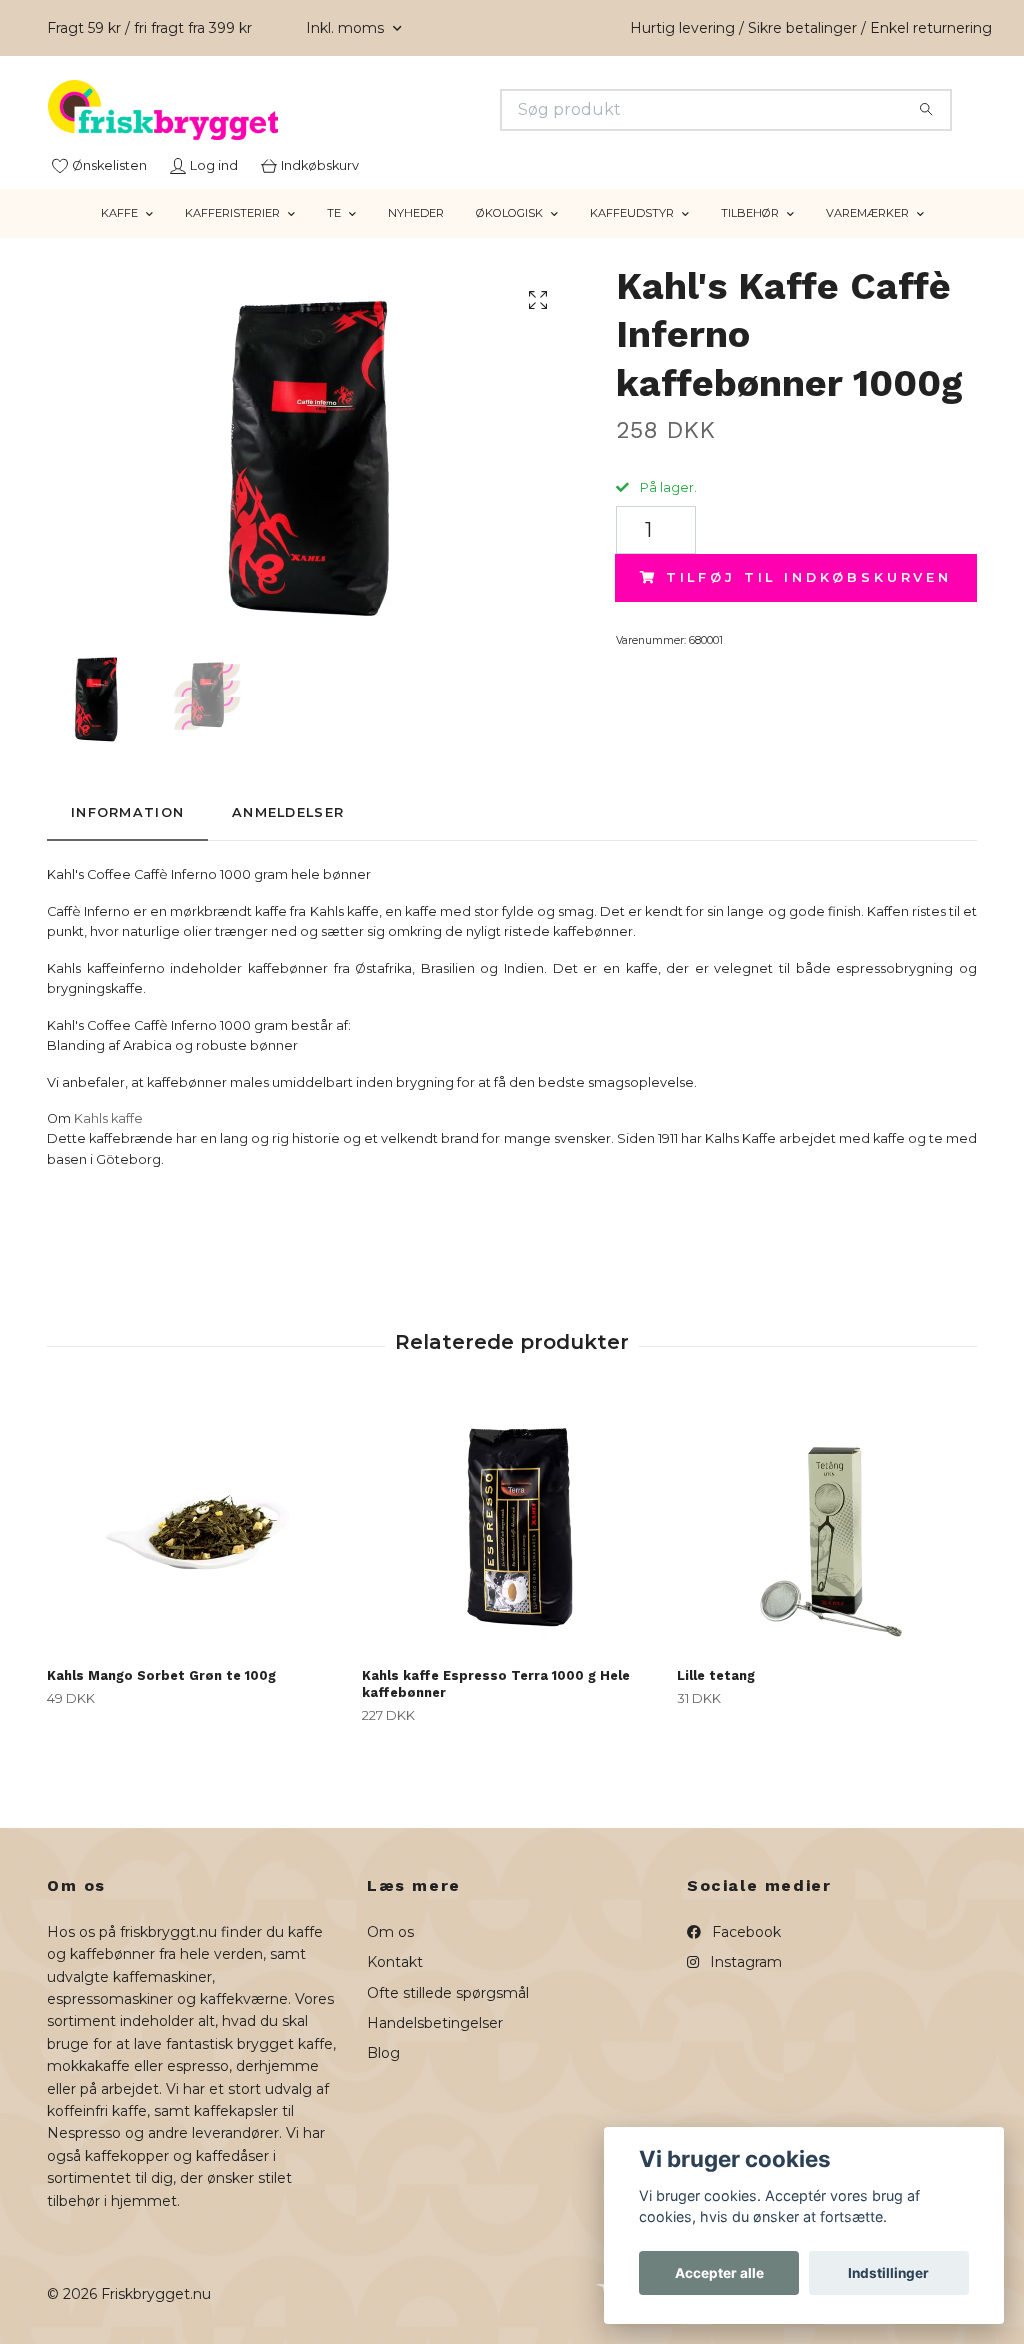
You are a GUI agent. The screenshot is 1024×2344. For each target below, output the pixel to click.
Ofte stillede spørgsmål (448, 1993)
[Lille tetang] (827, 1527)
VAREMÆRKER (867, 213)
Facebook (744, 1932)
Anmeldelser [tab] (288, 812)
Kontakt (395, 1962)
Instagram (744, 1962)
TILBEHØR (750, 213)
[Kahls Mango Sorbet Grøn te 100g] (197, 1527)
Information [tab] (127, 812)
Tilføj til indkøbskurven (809, 577)
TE (334, 213)
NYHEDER (416, 213)
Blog (383, 2053)
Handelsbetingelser (435, 2023)
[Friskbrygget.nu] (280, 110)
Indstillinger (888, 2273)
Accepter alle (719, 2273)
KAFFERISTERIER (232, 213)
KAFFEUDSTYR (632, 213)
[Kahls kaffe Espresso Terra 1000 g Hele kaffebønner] (512, 1527)
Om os (390, 1932)
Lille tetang (716, 1675)
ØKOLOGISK (509, 213)
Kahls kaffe (108, 1118)
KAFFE (119, 213)
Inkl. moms (347, 28)
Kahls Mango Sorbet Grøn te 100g (161, 1675)
